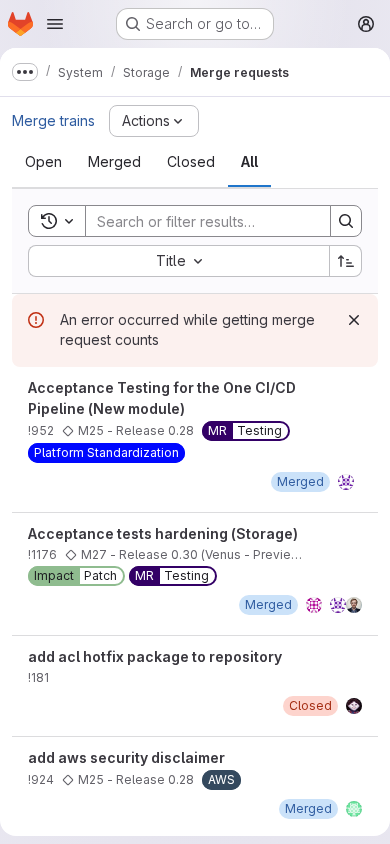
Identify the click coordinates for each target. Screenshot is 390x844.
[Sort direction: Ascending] (346, 261)
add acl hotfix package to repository (155, 656)
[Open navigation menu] (55, 24)
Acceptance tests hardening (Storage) (163, 533)
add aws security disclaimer (126, 757)
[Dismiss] (354, 320)
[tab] (43, 162)
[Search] (346, 221)
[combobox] (178, 261)
